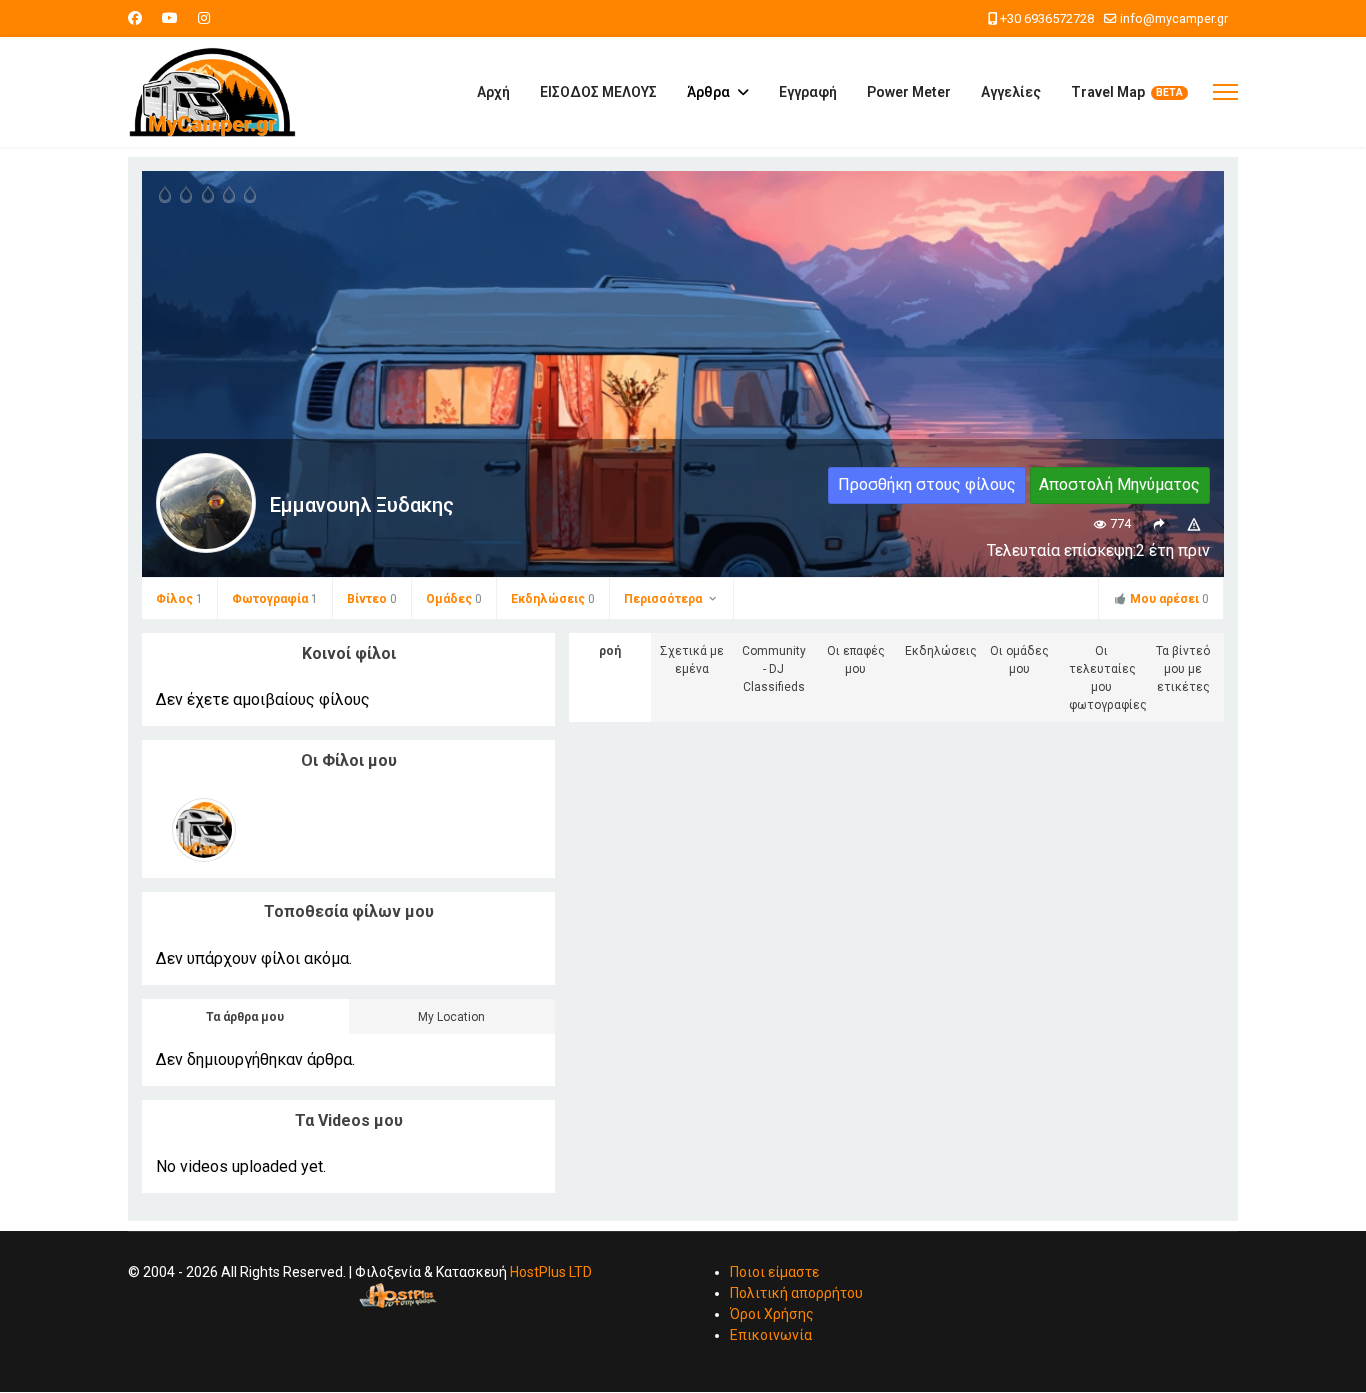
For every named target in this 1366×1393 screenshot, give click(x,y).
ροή (610, 651)
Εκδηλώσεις (553, 599)
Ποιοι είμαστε (774, 1272)
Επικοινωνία (771, 1335)
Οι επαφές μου (856, 660)
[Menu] (1225, 92)
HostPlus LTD (551, 1272)
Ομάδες (454, 599)
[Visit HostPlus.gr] (398, 1295)
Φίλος (179, 599)
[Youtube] (170, 18)
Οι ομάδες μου (1019, 660)
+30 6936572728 (1047, 18)
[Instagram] (204, 18)
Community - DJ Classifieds (774, 669)
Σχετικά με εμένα (692, 660)
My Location (451, 1017)
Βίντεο (372, 599)
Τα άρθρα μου (245, 1017)
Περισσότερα (664, 599)
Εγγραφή (808, 92)
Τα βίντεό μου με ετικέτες (1183, 669)
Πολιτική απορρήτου (796, 1293)
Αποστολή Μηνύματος (1119, 484)
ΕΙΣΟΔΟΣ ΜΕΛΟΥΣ (598, 92)
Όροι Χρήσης (772, 1314)
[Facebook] (135, 18)
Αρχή (493, 92)
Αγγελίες (1011, 92)
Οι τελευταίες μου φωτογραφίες (1105, 678)
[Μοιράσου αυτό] (1158, 524)
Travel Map (1108, 92)
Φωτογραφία (275, 599)
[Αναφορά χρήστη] (1194, 524)
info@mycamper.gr (1174, 18)
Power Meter (909, 92)
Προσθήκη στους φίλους (927, 484)
